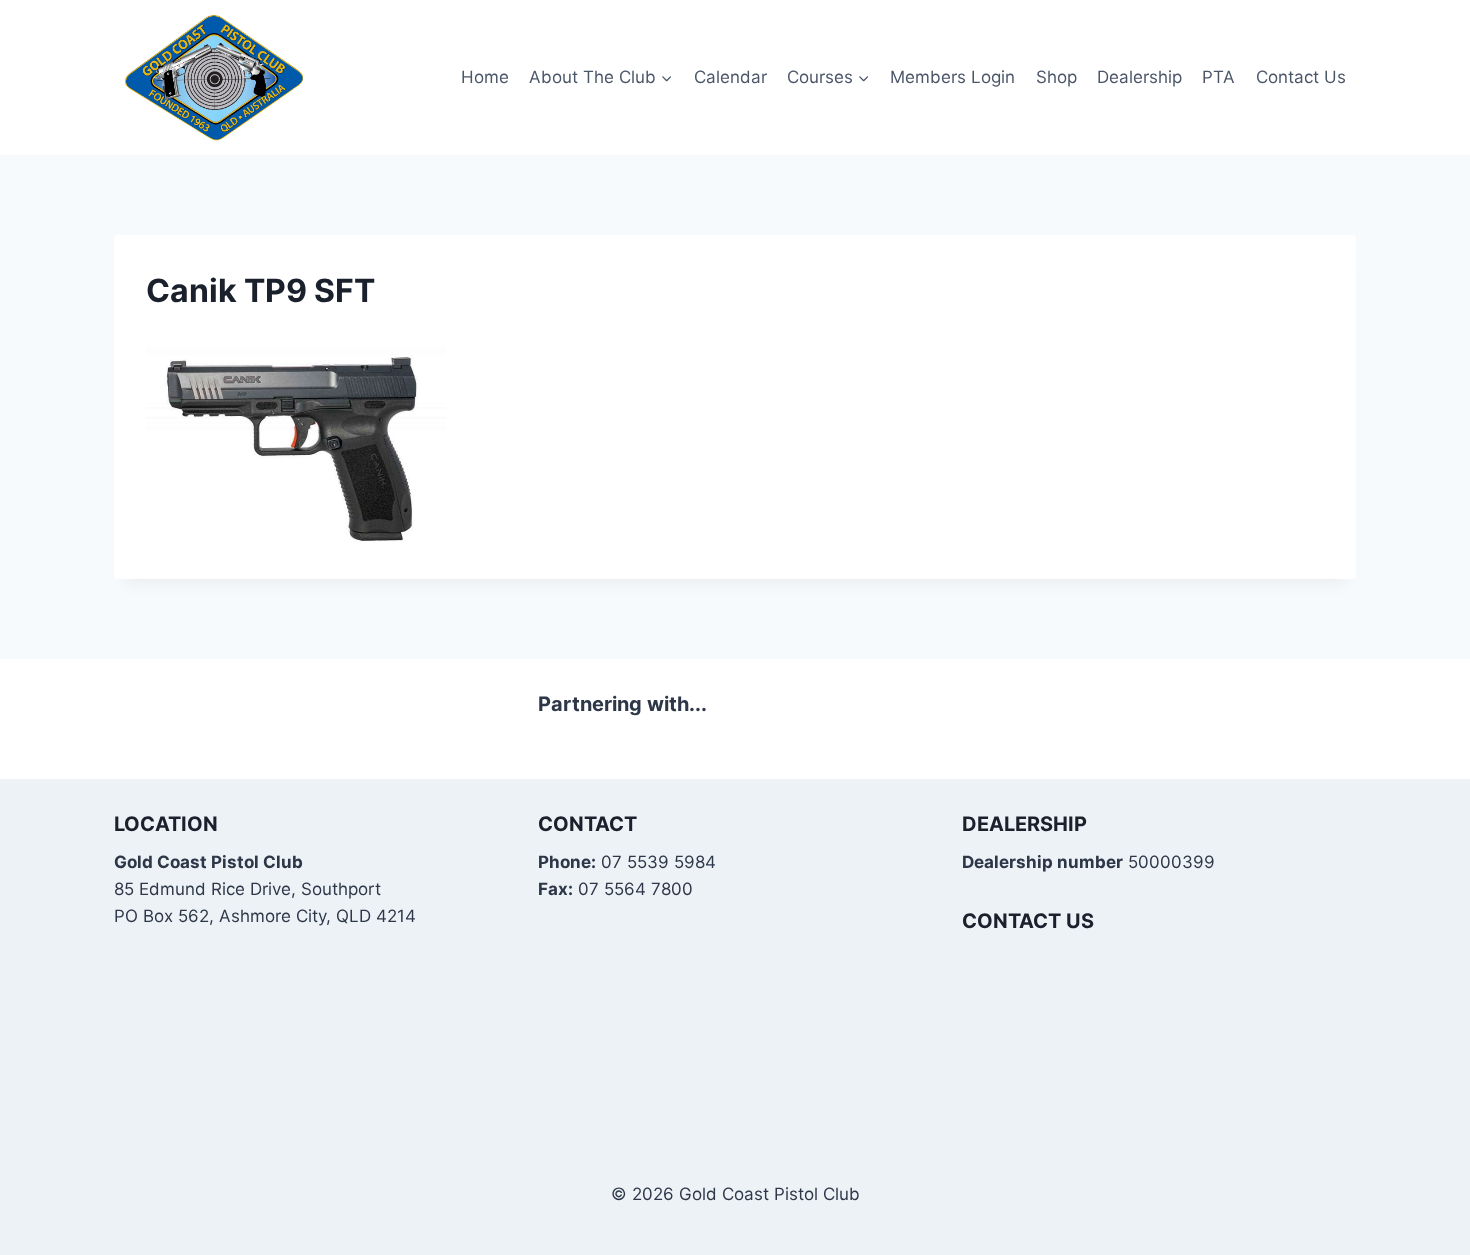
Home (485, 77)
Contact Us (1301, 77)
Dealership (1139, 77)
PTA (1218, 77)
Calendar (730, 77)
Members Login (952, 77)
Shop (1056, 77)
